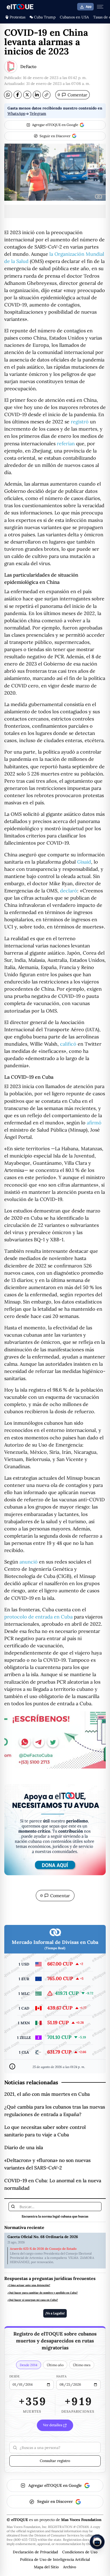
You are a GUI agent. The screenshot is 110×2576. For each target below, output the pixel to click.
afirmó (94, 1123)
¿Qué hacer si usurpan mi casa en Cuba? (33, 2300)
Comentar (72, 95)
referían (66, 444)
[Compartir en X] (27, 95)
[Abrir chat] (97, 2542)
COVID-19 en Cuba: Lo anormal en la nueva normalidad (53, 2184)
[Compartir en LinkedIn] (37, 95)
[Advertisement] (55, 211)
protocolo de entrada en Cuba (38, 1617)
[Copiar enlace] (46, 95)
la (51, 254)
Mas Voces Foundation (81, 2520)
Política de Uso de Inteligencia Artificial (55, 2559)
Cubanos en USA (74, 17)
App (89, 7)
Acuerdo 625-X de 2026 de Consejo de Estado (43, 2249)
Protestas (17, 17)
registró (80, 422)
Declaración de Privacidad (35, 2552)
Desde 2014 (29, 2365)
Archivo (70, 2567)
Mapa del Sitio (46, 2567)
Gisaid (84, 862)
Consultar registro (55, 2461)
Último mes (82, 2365)
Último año (55, 2365)
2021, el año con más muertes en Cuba (47, 2094)
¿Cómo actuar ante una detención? (29, 2285)
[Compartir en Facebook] (18, 95)
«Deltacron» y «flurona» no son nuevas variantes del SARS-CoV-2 (47, 2164)
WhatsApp (16, 113)
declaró (69, 891)
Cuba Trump (45, 17)
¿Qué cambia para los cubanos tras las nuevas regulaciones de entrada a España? (55, 2111)
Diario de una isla (24, 2147)
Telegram (38, 113)
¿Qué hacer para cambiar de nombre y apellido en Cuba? (43, 2293)
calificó (68, 1044)
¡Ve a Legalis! (55, 2313)
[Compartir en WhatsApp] (8, 95)
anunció (29, 1562)
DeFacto (28, 66)
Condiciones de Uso (80, 2552)
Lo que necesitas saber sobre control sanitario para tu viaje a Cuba (45, 2131)
